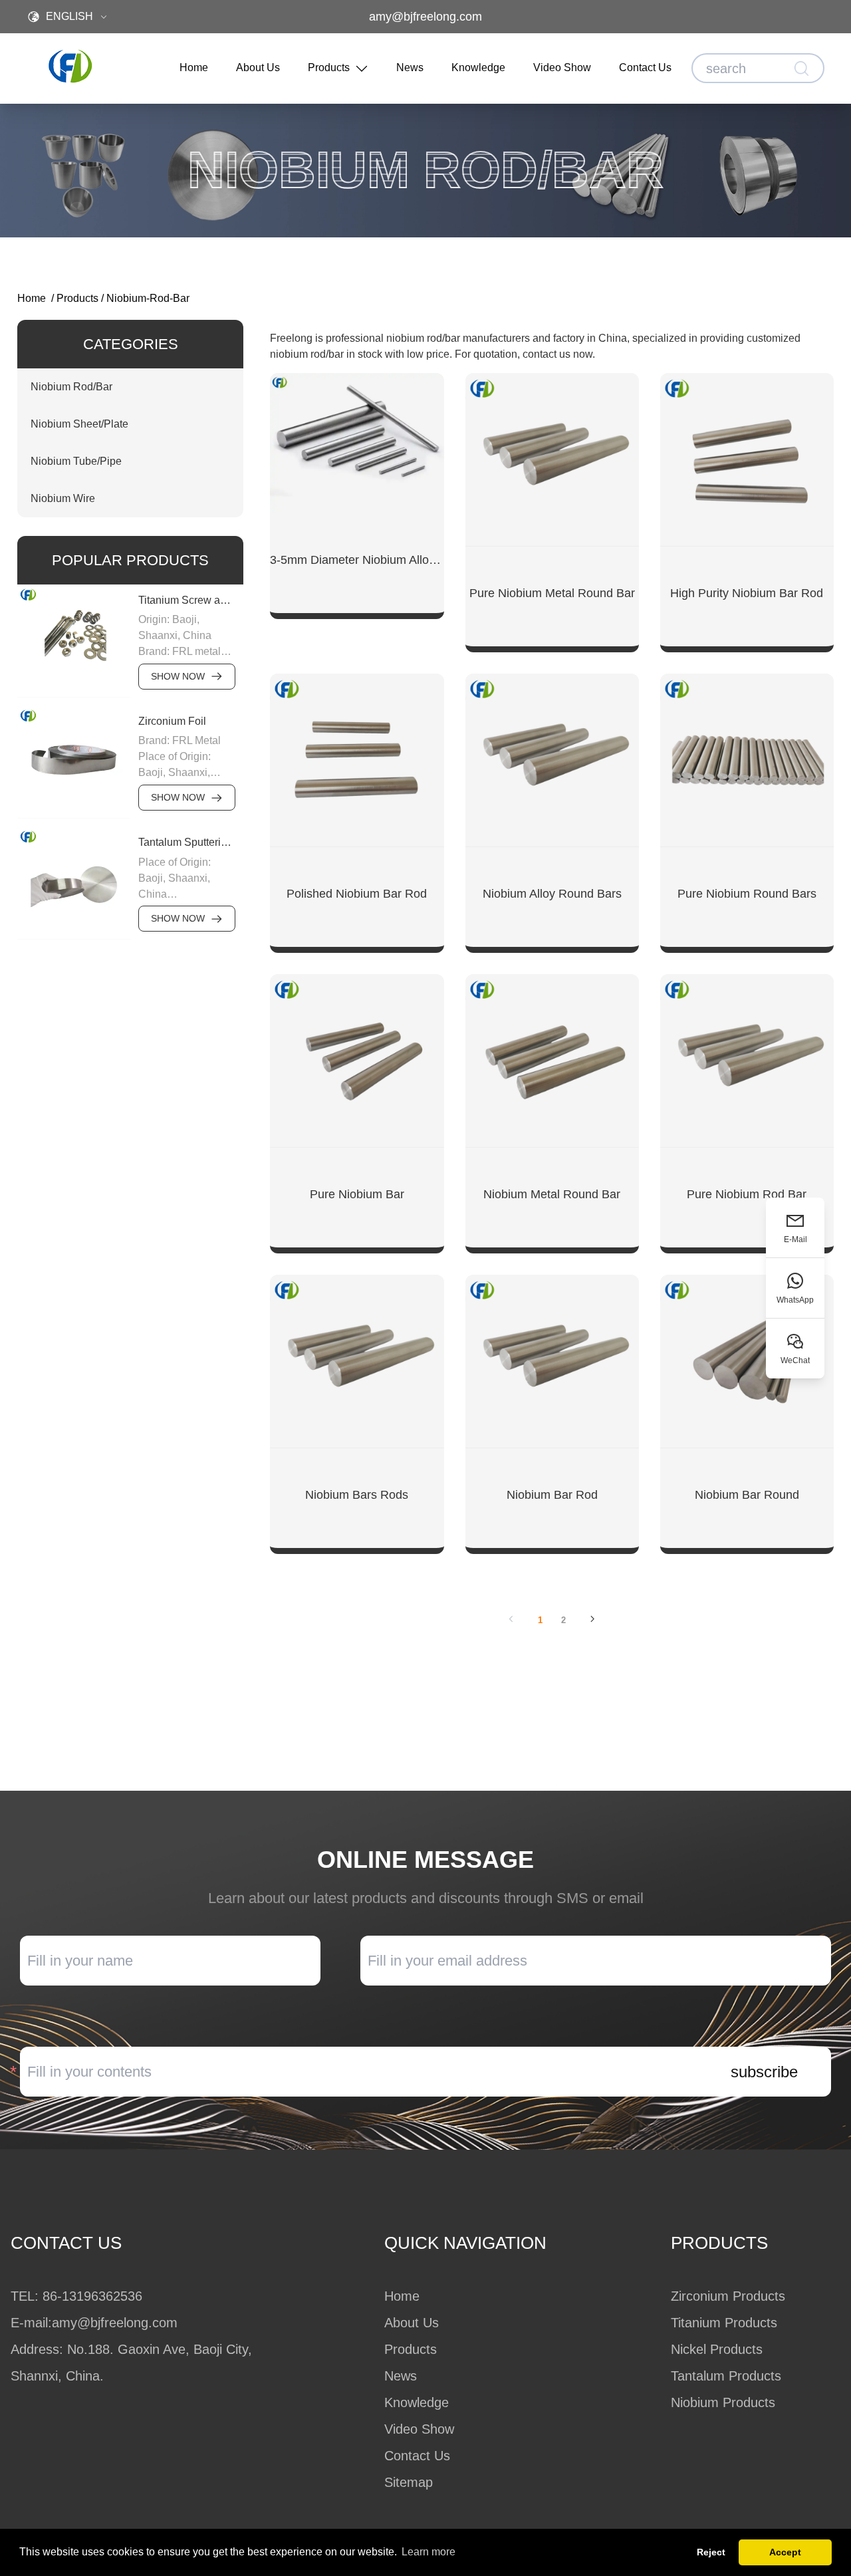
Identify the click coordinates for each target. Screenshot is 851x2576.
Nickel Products (717, 2349)
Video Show (562, 67)
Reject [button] (711, 2552)
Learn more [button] (428, 2552)
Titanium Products (724, 2323)
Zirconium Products (728, 2296)
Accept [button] (785, 2552)
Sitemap (409, 2482)
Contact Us (645, 67)
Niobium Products (723, 2402)
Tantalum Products (726, 2376)
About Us (258, 67)
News (410, 67)
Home (194, 67)
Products (329, 67)
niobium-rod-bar (148, 298)
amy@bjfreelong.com (425, 17)
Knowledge (478, 67)
